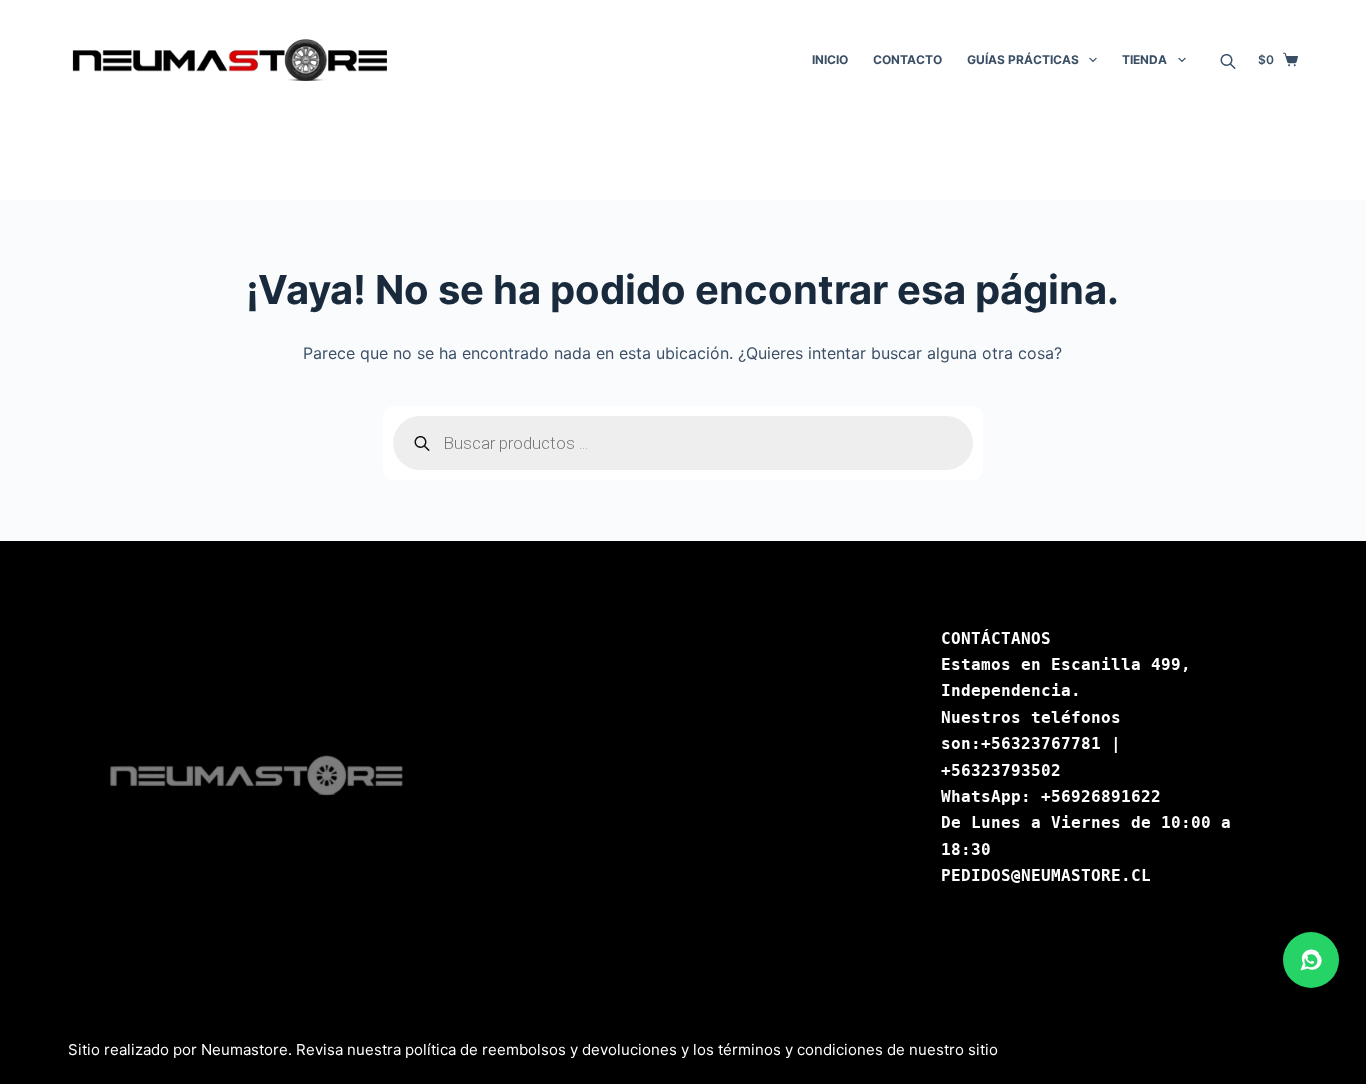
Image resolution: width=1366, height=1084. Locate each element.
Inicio (830, 59)
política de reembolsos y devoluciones (541, 1049)
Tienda (1144, 59)
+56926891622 (1101, 796)
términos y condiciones (800, 1049)
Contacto (907, 59)
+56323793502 (1001, 770)
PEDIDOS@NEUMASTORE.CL (1046, 875)
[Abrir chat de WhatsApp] (1311, 960)
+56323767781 (1041, 743)
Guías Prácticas (1023, 59)
